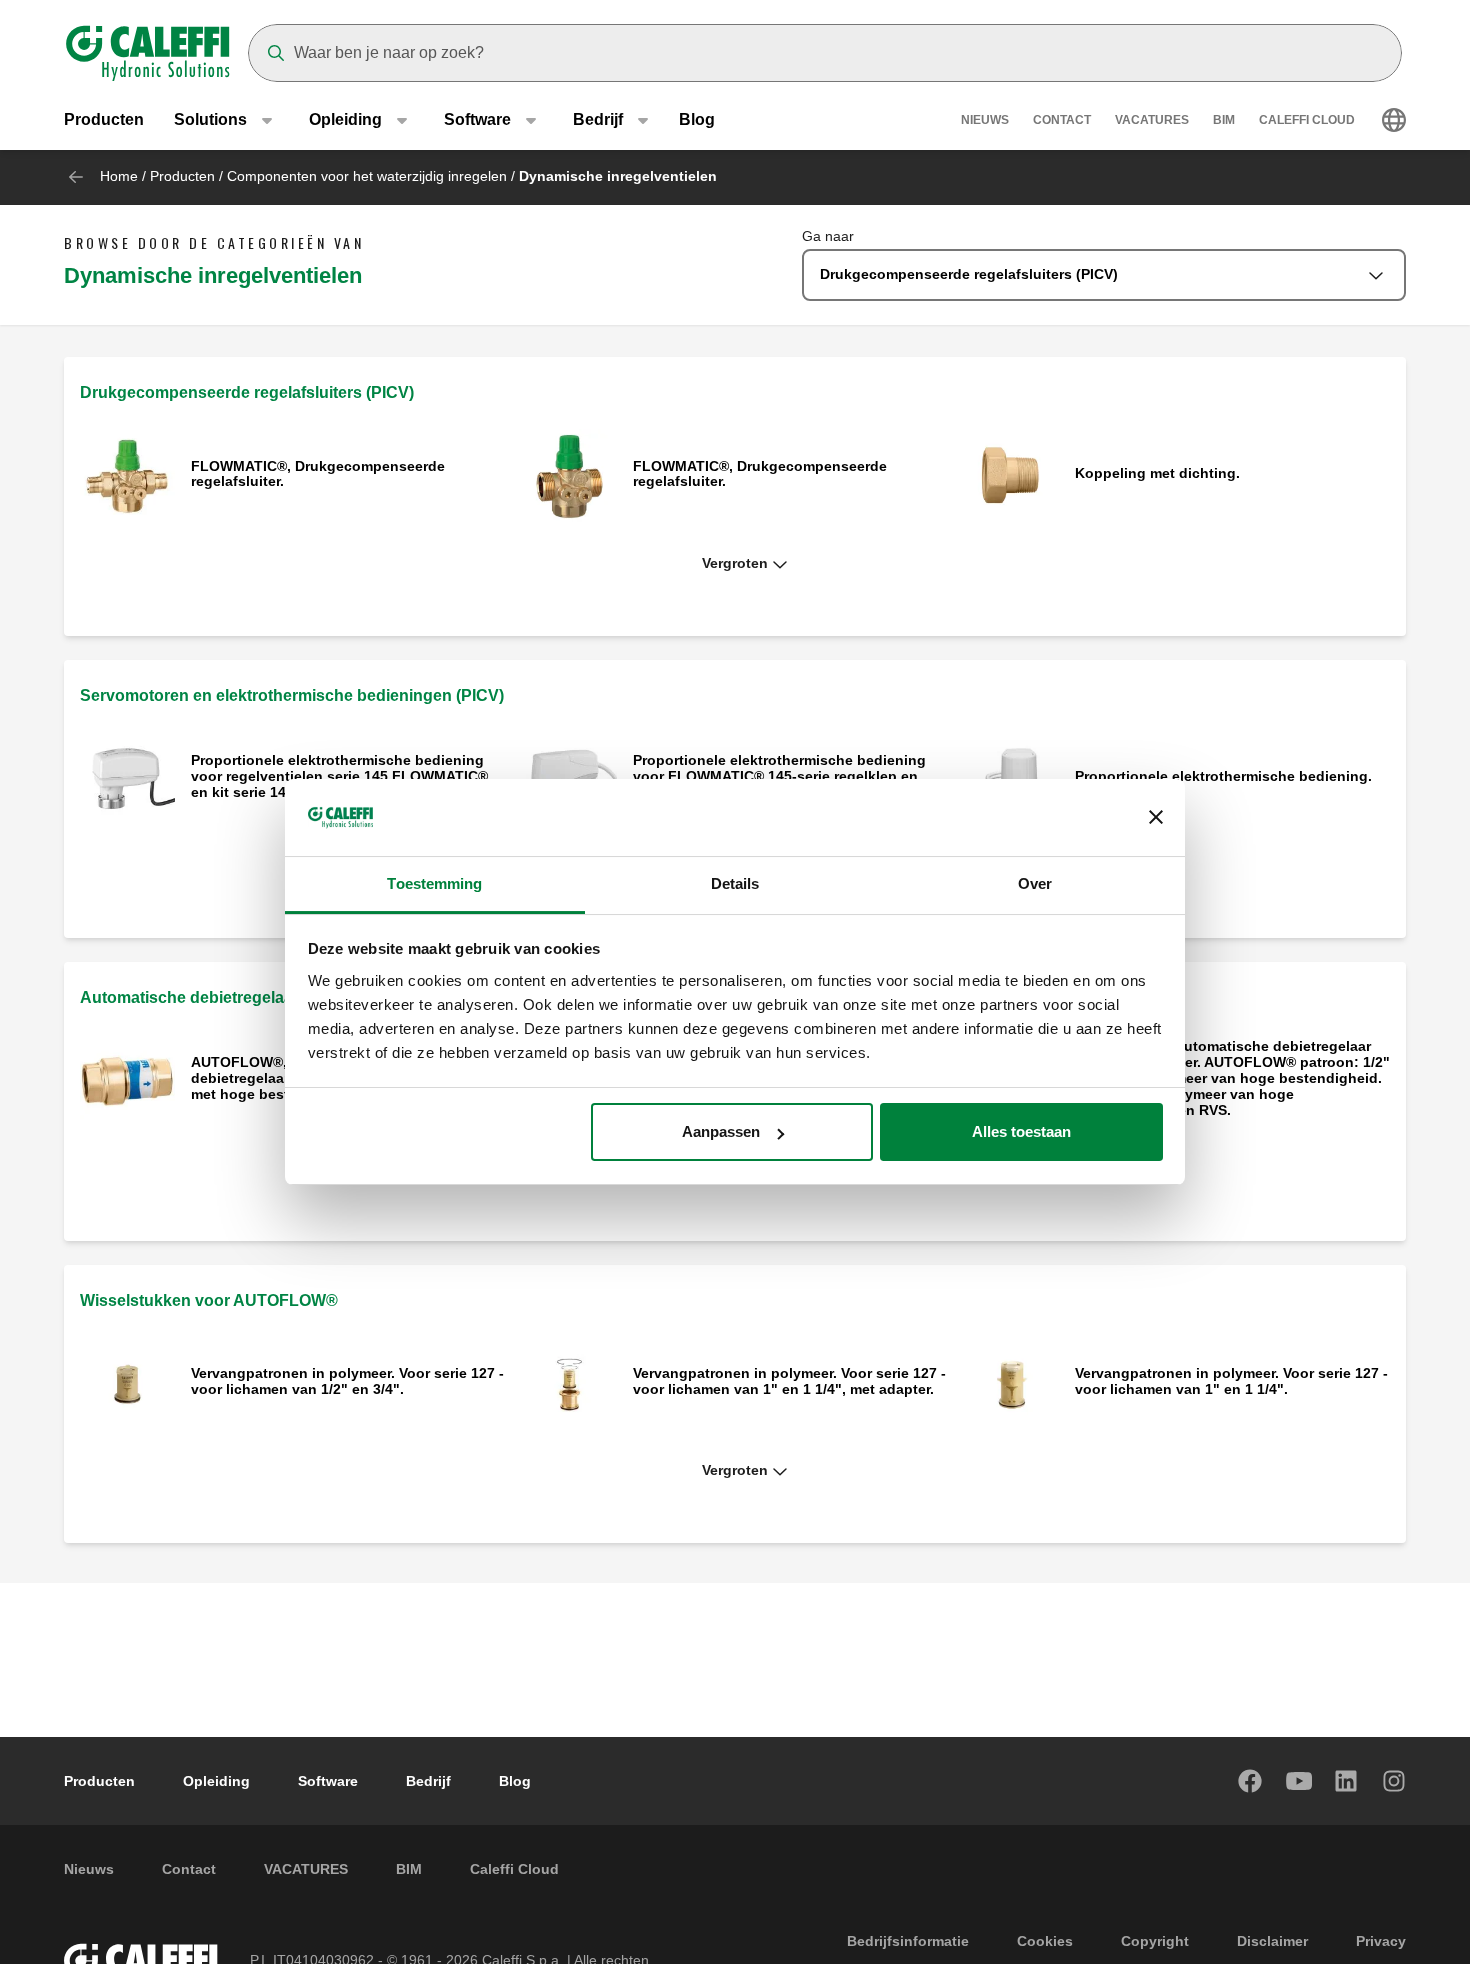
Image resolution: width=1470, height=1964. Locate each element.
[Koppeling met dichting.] (1011, 475)
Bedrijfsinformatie (908, 1941)
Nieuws (985, 120)
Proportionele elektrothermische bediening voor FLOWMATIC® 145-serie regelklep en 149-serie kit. (779, 776)
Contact (1062, 120)
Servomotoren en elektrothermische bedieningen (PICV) (292, 695)
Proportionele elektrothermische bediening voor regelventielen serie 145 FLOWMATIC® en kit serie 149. (339, 776)
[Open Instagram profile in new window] (1395, 1781)
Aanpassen (721, 1131)
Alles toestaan (1021, 1131)
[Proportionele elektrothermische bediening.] (1011, 777)
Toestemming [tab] (434, 883)
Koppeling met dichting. (1157, 473)
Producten (104, 119)
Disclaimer (1272, 1941)
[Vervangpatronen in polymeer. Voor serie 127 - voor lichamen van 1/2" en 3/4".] (127, 1382)
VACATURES (1152, 120)
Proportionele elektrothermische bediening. (1223, 776)
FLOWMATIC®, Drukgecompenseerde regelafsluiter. (318, 474)
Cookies (1045, 1941)
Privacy (1381, 1941)
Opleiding (216, 1781)
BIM (1224, 120)
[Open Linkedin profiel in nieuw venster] (1347, 1781)
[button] (735, 564)
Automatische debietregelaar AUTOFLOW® (243, 997)
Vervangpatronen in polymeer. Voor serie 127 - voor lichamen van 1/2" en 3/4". (347, 1381)
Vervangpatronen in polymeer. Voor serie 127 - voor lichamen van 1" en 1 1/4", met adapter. (789, 1381)
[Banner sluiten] (1156, 818)
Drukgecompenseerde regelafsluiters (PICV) (247, 392)
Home (119, 176)
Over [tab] (1035, 883)
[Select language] (1394, 120)
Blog (697, 119)
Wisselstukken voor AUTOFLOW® (209, 1300)
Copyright (1155, 1941)
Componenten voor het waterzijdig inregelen (367, 176)
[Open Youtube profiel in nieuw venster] (1299, 1781)
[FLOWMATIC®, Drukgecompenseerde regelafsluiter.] (127, 475)
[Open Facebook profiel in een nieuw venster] (1251, 1781)
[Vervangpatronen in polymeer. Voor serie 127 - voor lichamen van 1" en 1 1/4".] (1011, 1382)
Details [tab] (735, 883)
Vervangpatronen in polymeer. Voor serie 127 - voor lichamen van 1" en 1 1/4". (1231, 1381)
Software (328, 1781)
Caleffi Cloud (1307, 120)
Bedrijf (428, 1781)
